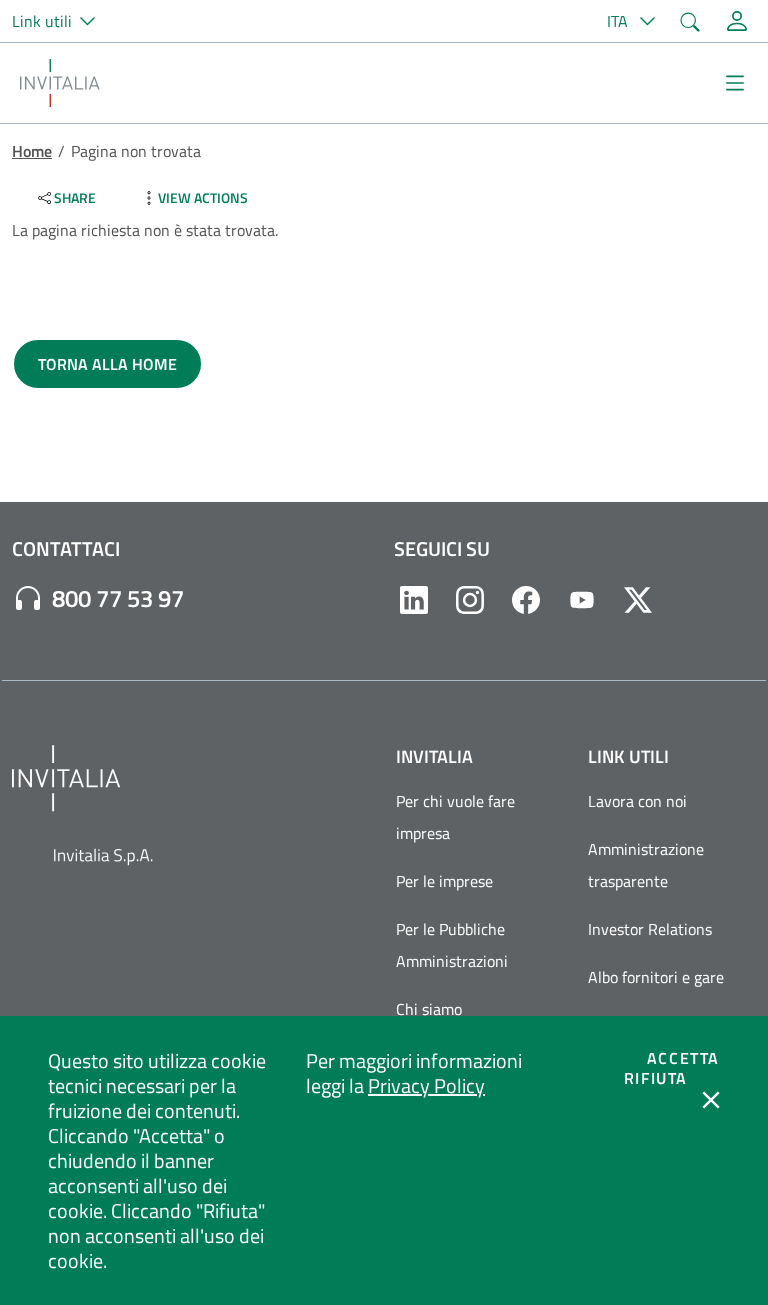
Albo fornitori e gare (656, 977)
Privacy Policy (426, 1085)
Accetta (683, 1058)
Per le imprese (444, 881)
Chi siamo (429, 1009)
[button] (62, 21)
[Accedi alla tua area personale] (737, 21)
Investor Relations (650, 929)
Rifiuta (656, 1078)
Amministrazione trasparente (646, 865)
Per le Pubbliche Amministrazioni (452, 945)
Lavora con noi (637, 801)
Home (32, 151)
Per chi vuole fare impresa (455, 817)
